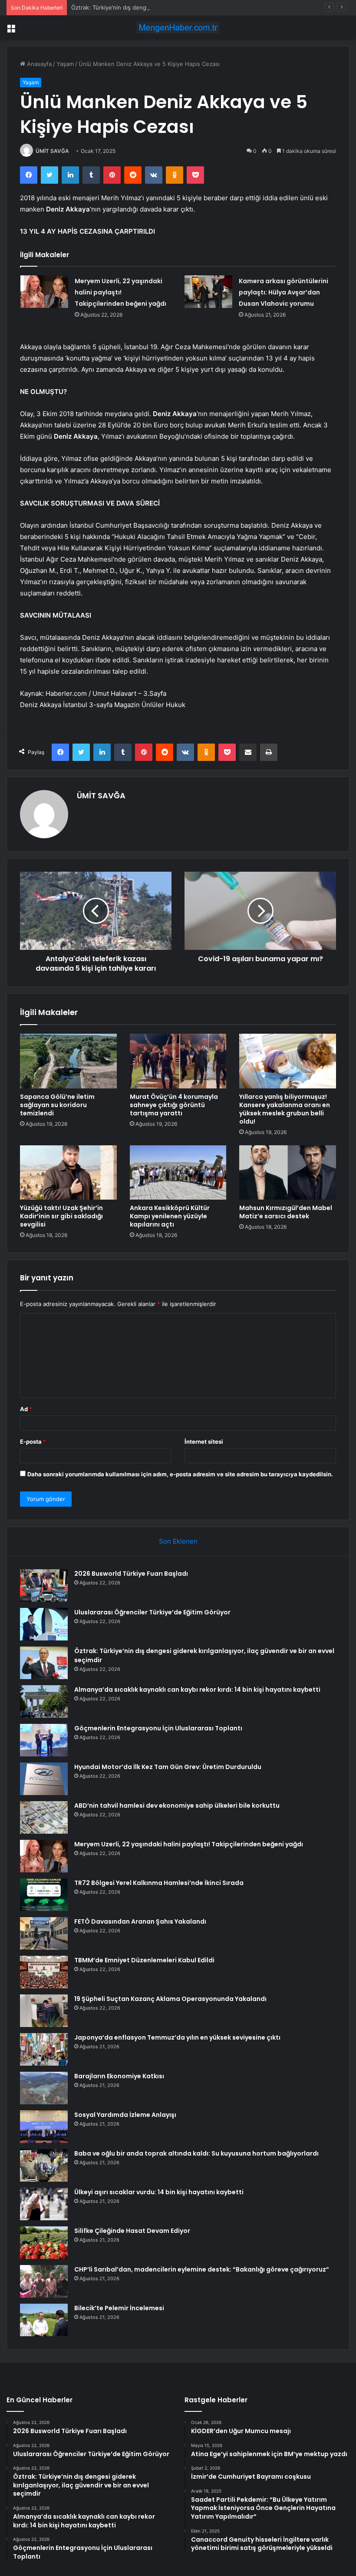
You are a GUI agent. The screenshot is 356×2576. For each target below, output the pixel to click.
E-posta (33, 1442)
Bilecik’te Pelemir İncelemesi (119, 2308)
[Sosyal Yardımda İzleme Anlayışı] (44, 2127)
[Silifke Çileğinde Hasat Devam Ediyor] (44, 2243)
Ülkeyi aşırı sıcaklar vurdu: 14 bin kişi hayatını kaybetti (159, 2192)
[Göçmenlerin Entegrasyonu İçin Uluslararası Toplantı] (44, 1740)
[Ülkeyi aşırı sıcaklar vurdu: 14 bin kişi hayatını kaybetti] (44, 2204)
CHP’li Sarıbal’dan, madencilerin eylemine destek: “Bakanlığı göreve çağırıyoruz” (202, 2269)
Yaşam (65, 64)
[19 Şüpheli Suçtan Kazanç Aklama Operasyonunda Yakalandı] (44, 2011)
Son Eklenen (178, 1541)
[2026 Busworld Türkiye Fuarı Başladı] (44, 1586)
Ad (26, 1409)
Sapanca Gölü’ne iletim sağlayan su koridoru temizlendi (57, 1105)
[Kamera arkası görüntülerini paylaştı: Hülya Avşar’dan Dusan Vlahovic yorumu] (208, 292)
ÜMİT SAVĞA (52, 151)
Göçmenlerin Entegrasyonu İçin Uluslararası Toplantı (158, 1728)
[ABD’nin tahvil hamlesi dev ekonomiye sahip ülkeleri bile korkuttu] (44, 1817)
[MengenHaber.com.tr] (178, 28)
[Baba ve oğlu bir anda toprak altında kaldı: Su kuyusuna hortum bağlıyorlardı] (44, 2165)
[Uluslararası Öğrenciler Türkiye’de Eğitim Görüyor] (44, 1624)
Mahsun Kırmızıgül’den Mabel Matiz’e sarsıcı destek (286, 1212)
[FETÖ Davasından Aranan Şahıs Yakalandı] (44, 1933)
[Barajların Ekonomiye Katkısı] (44, 2088)
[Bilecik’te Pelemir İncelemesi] (44, 2320)
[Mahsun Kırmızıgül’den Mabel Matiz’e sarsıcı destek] (288, 1173)
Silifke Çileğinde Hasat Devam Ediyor (132, 2231)
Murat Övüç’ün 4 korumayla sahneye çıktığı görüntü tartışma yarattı (174, 1105)
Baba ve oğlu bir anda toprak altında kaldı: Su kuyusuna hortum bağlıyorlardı (196, 2153)
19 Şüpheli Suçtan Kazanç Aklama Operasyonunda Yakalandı (170, 1999)
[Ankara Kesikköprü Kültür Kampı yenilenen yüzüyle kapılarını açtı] (178, 1173)
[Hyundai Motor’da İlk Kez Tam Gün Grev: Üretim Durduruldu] (44, 1779)
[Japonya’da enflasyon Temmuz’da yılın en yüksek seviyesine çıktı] (44, 2049)
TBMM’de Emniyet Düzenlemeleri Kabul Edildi (144, 1960)
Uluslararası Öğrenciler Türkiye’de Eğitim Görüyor (152, 1612)
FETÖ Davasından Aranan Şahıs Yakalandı (140, 1921)
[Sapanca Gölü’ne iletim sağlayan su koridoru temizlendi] (68, 1061)
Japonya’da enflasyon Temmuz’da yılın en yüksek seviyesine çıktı (177, 2037)
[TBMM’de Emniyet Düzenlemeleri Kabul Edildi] (44, 1972)
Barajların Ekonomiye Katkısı (119, 2076)
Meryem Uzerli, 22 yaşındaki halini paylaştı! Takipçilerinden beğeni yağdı (120, 292)
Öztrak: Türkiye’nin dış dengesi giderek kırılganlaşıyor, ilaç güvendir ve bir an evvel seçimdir (194, 7)
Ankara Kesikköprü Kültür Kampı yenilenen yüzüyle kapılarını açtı (170, 1216)
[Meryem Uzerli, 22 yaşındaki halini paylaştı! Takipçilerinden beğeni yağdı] (44, 292)
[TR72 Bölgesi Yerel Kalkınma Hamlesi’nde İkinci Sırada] (44, 1895)
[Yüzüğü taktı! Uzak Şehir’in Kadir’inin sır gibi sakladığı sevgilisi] (68, 1173)
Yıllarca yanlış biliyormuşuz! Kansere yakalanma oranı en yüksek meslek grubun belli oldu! (285, 1109)
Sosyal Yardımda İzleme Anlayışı (125, 2115)
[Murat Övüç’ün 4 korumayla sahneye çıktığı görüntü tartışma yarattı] (178, 1061)
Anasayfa (38, 64)
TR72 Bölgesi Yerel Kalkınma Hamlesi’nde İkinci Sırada (159, 1883)
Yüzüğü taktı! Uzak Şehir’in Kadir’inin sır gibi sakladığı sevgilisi (61, 1216)
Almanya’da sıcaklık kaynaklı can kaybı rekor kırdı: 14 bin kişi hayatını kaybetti (197, 1690)
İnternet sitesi (204, 1442)
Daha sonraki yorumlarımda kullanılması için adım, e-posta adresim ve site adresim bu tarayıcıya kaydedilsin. (180, 1474)
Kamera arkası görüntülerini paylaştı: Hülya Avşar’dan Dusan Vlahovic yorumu (283, 292)
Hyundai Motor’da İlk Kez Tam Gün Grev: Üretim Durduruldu (168, 1767)
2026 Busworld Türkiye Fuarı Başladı (131, 1574)
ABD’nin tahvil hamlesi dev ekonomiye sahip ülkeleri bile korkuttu (177, 1806)
